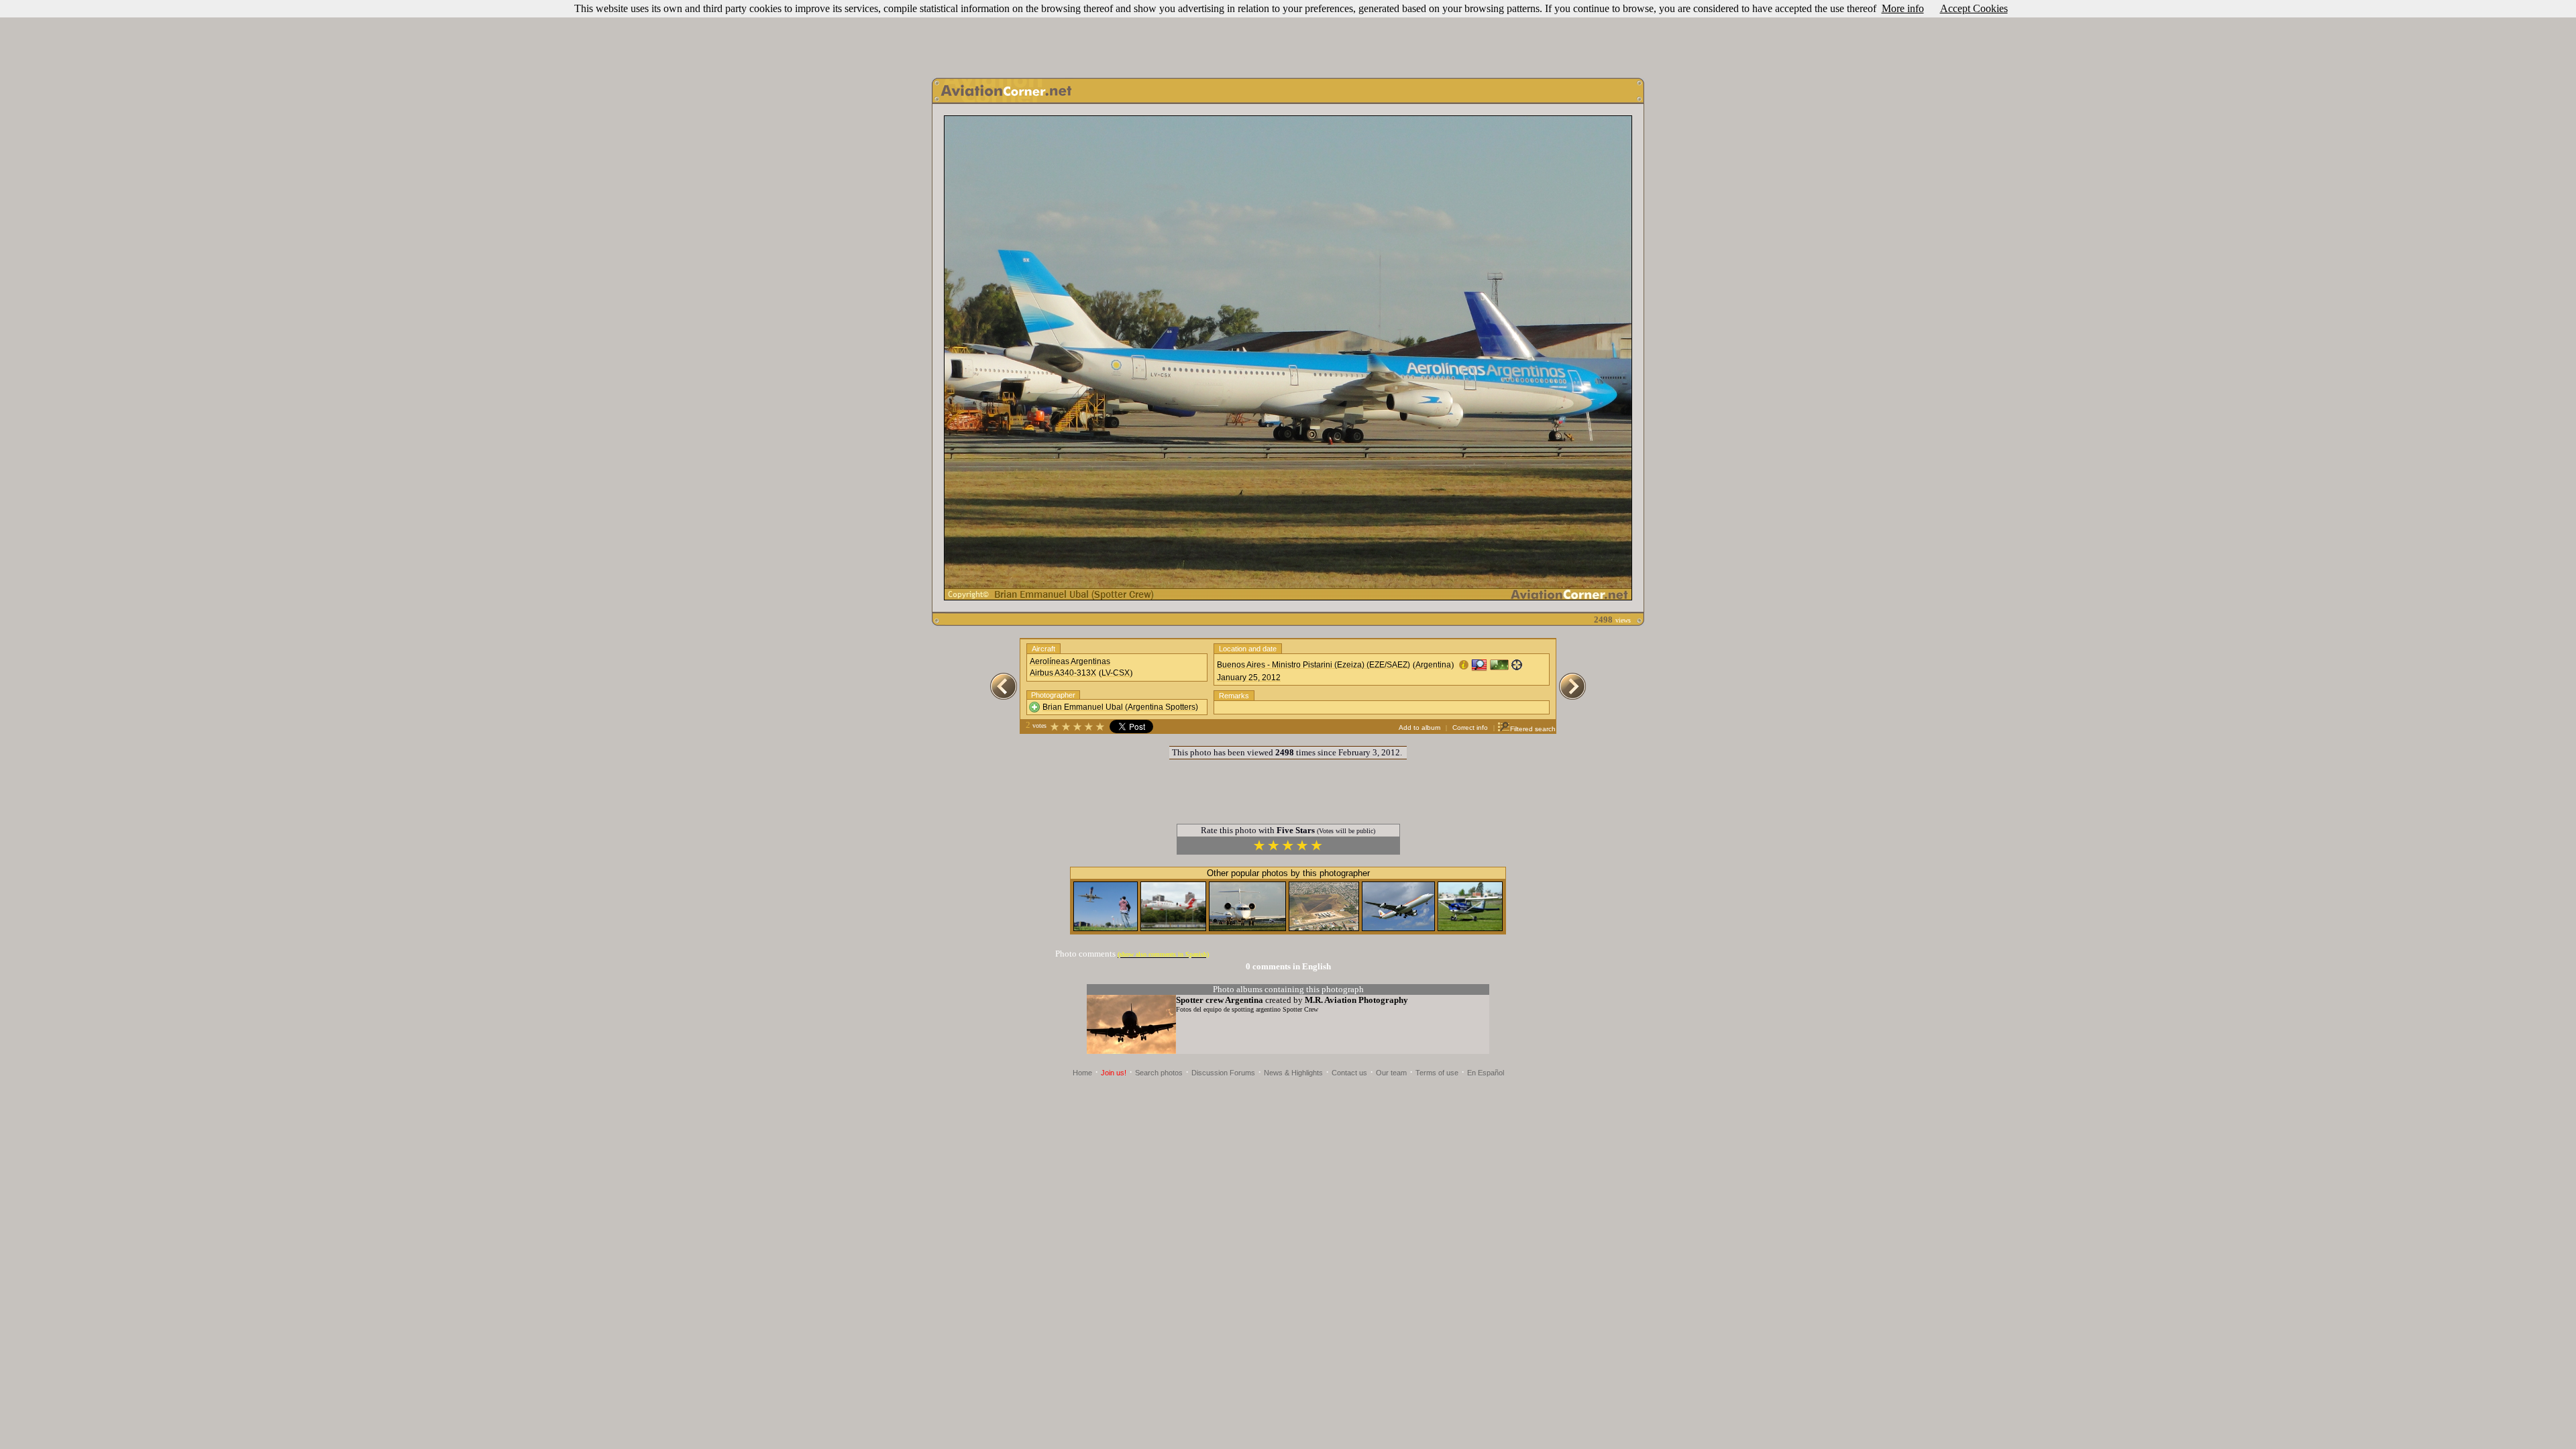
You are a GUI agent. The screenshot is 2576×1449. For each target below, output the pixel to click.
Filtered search (1533, 729)
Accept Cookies (1974, 8)
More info (1903, 8)
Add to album (1419, 728)
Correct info (1470, 728)
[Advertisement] (1288, 36)
